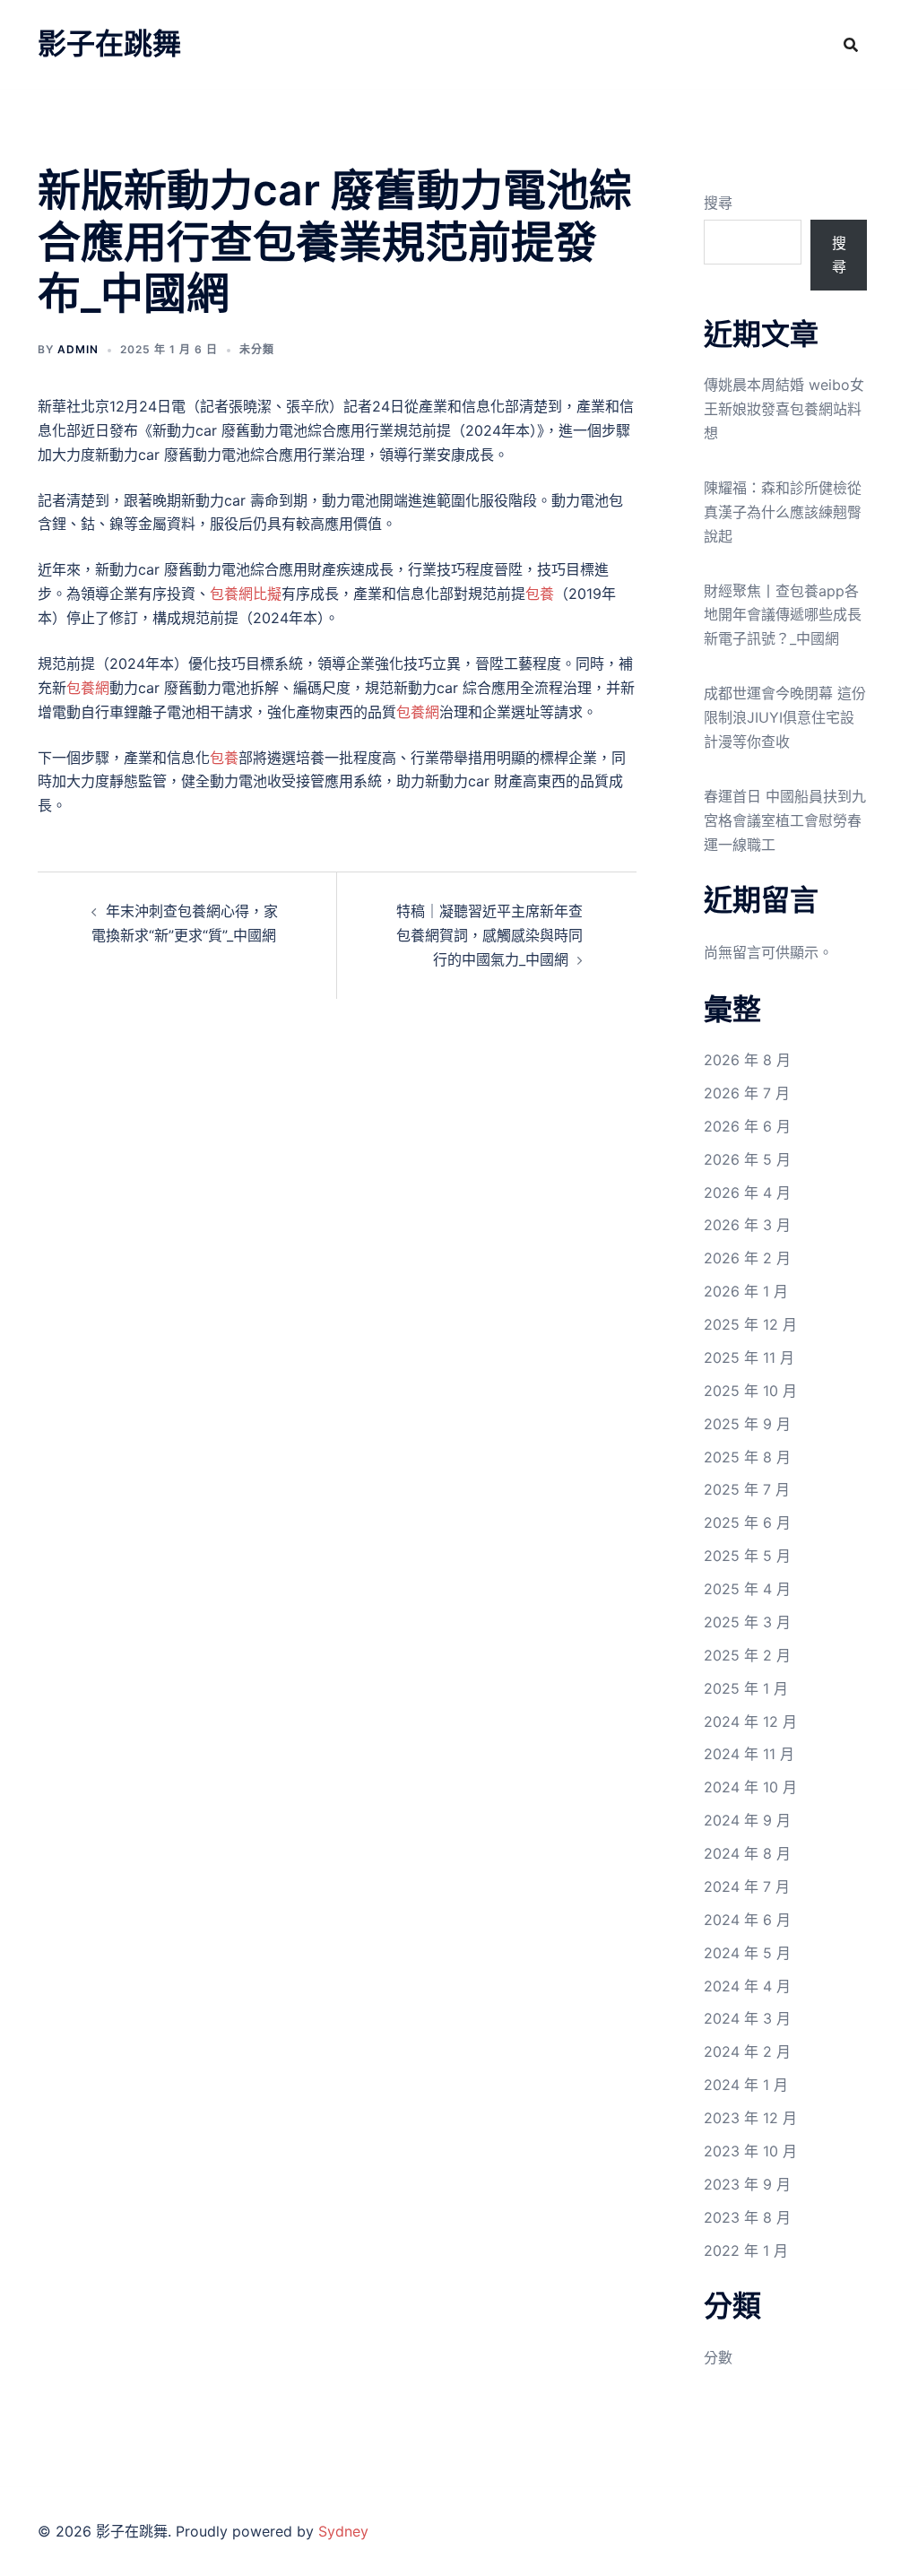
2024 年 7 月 (747, 1886)
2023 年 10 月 (750, 2151)
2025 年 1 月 (746, 1688)
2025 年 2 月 (747, 1655)
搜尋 (718, 203)
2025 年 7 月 (747, 1489)
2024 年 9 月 (747, 1820)
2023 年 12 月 (750, 2118)
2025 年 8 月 (747, 1457)
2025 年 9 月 (747, 1424)
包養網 (88, 688)
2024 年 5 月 (747, 1953)
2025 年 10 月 (750, 1391)
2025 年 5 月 (747, 1556)
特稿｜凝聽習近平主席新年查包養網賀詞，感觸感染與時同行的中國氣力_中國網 (489, 935)
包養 (540, 594)
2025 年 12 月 (750, 1324)
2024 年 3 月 (747, 2018)
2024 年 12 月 (750, 1722)
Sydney (343, 2531)
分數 (718, 2357)
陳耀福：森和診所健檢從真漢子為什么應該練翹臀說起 (783, 512)
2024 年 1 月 (746, 2085)
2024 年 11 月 (749, 1754)
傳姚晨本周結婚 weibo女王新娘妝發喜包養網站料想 (784, 409)
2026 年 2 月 (747, 1258)
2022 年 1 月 (746, 2251)
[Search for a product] (851, 45)
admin (78, 349)
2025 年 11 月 (749, 1357)
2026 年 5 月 (747, 1159)
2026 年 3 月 (747, 1225)
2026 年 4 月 (747, 1193)
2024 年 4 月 (747, 1986)
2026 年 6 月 (747, 1126)
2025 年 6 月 (747, 1522)
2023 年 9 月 (747, 2184)
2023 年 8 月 (747, 2217)
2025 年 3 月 (747, 1622)
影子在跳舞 (109, 43)
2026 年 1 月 (746, 1291)
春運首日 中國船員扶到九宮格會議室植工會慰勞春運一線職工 (785, 820)
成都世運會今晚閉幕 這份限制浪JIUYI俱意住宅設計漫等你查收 (785, 717)
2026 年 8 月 (747, 1060)
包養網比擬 (246, 594)
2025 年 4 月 (747, 1589)
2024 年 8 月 (747, 1853)
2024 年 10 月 (750, 1787)
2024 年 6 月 (747, 1920)
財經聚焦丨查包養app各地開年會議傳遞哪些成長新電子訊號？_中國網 (783, 615)
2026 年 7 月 (747, 1093)
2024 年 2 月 (747, 2051)
